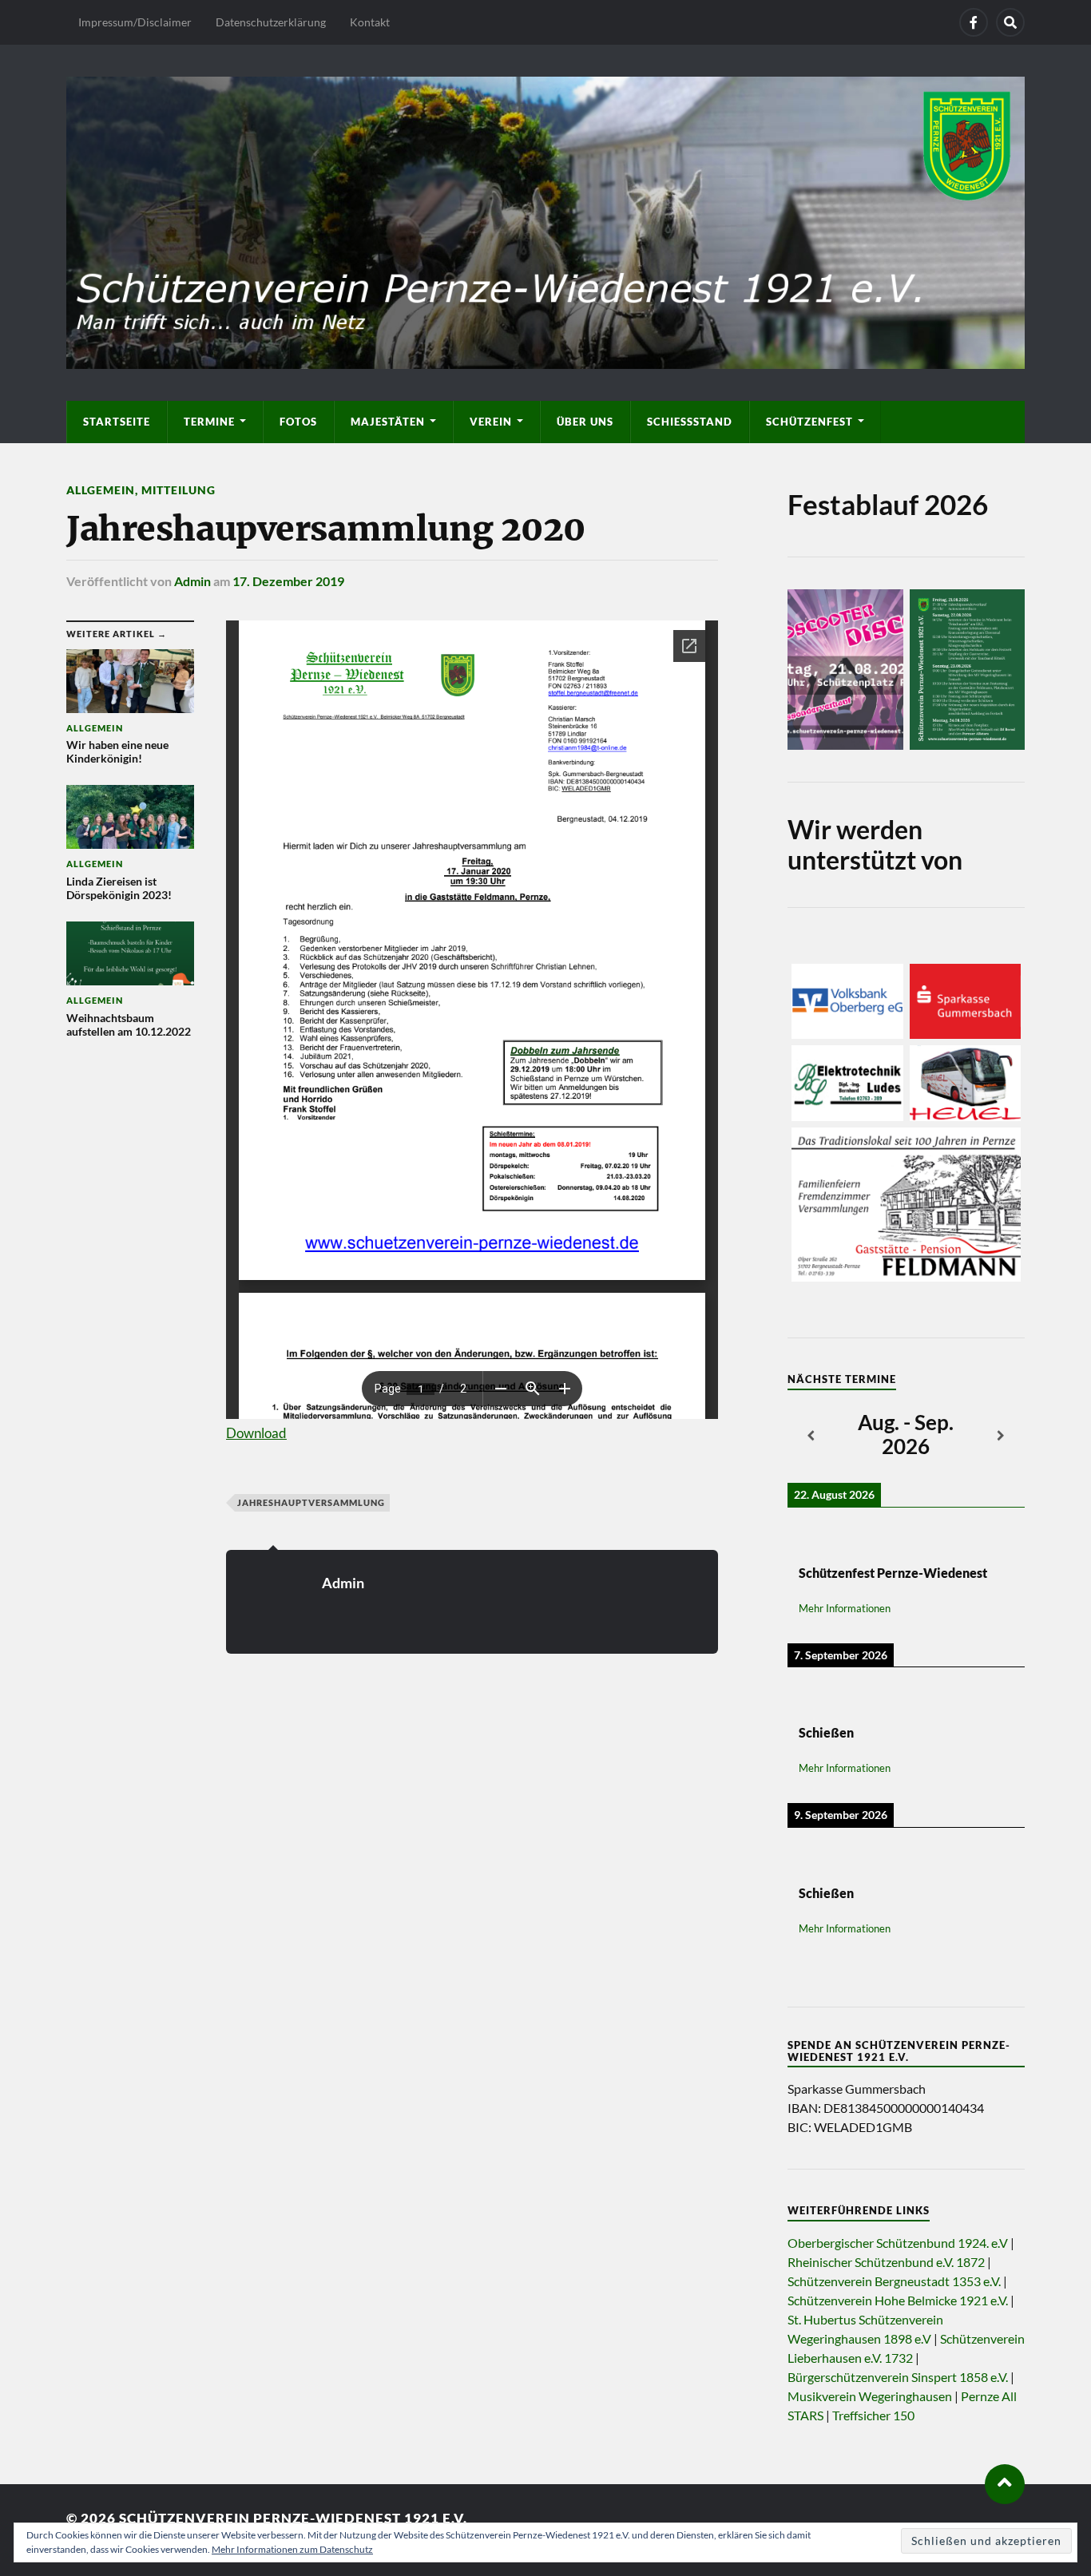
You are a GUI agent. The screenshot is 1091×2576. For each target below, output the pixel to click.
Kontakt (370, 22)
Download (256, 1433)
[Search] (1010, 22)
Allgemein (101, 490)
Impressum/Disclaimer (135, 22)
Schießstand (690, 422)
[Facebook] (974, 22)
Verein (491, 422)
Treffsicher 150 (873, 2415)
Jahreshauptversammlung (311, 1502)
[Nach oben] (1005, 2484)
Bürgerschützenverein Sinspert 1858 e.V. (898, 2377)
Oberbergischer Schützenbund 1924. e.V (898, 2243)
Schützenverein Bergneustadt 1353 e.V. (894, 2281)
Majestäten (388, 422)
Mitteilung (179, 490)
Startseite (117, 422)
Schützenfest (809, 422)
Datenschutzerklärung (271, 22)
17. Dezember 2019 (288, 581)
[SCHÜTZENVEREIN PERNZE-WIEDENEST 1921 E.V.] (545, 220)
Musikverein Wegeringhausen (870, 2396)
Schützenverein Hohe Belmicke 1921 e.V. (898, 2300)
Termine (209, 422)
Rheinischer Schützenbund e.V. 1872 (886, 2262)
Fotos (298, 422)
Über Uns (585, 422)
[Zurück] (811, 1437)
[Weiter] (1001, 1437)
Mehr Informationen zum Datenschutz (292, 2549)
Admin (192, 581)
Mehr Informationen (845, 1608)
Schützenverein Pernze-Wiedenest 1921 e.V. (293, 2518)
